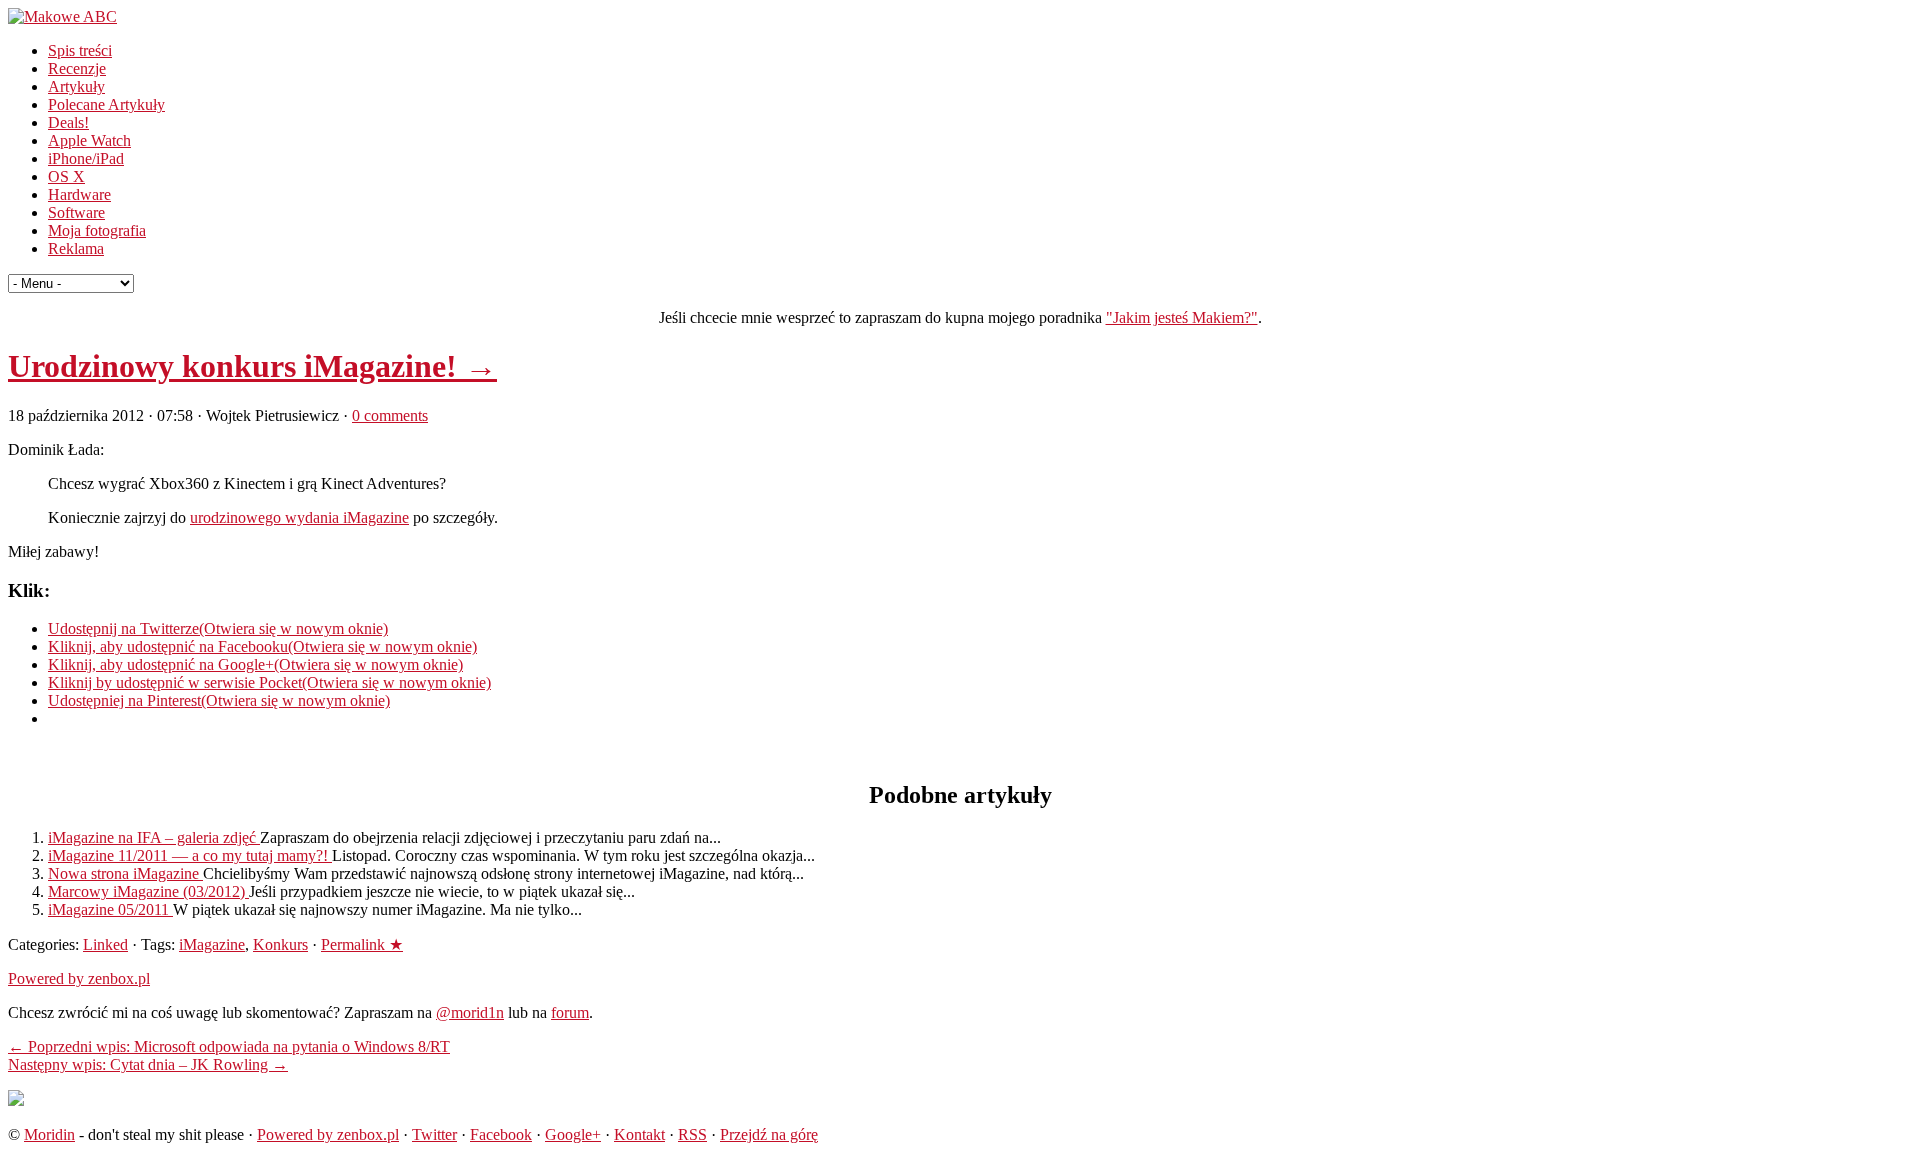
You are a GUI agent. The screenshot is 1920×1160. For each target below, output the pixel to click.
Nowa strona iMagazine (125, 873)
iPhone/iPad (86, 158)
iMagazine (212, 944)
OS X (66, 176)
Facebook (501, 1134)
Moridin (49, 1134)
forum (570, 1012)
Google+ (573, 1134)
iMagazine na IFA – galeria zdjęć (154, 837)
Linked (105, 944)
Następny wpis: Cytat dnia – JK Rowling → (148, 1064)
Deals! (68, 122)
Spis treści (80, 50)
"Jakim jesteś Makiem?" (1182, 317)
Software (76, 212)
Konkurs (280, 944)
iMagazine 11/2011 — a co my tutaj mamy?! (190, 855)
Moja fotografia (97, 230)
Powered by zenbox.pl (79, 978)
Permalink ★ (362, 944)
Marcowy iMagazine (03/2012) (148, 891)
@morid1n (470, 1012)
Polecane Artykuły (106, 104)
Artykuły (76, 86)
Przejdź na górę (769, 1134)
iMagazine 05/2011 (110, 909)
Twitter (434, 1134)
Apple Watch (89, 140)
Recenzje (77, 68)
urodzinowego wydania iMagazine (299, 517)
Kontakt (639, 1134)
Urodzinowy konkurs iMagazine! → (252, 366)
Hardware (79, 194)
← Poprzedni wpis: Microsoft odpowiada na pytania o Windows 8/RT (229, 1046)
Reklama (76, 248)
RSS (692, 1134)
